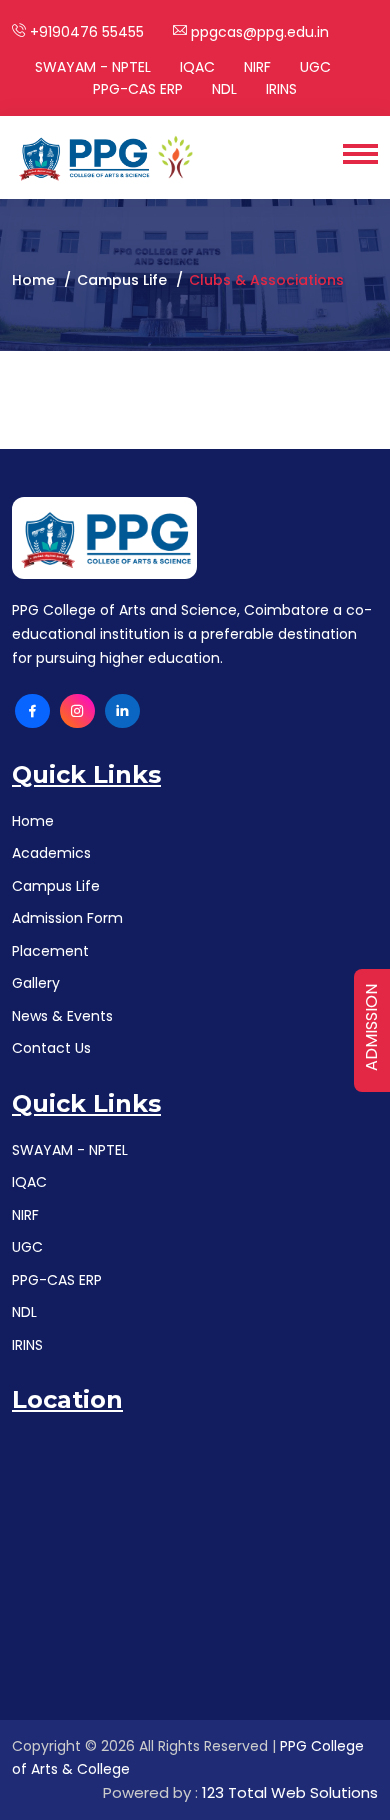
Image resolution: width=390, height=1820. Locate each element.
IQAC (197, 67)
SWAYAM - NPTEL (93, 67)
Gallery (36, 983)
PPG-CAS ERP (138, 89)
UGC (315, 67)
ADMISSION (371, 1027)
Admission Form (67, 918)
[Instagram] (77, 711)
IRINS (281, 89)
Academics (51, 853)
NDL (224, 89)
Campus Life (56, 886)
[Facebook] (32, 711)
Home (33, 280)
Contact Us (51, 1048)
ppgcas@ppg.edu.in (258, 32)
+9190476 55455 (85, 32)
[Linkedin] (122, 711)
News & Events (62, 1016)
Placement (50, 951)
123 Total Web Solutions (290, 1792)
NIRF (257, 67)
